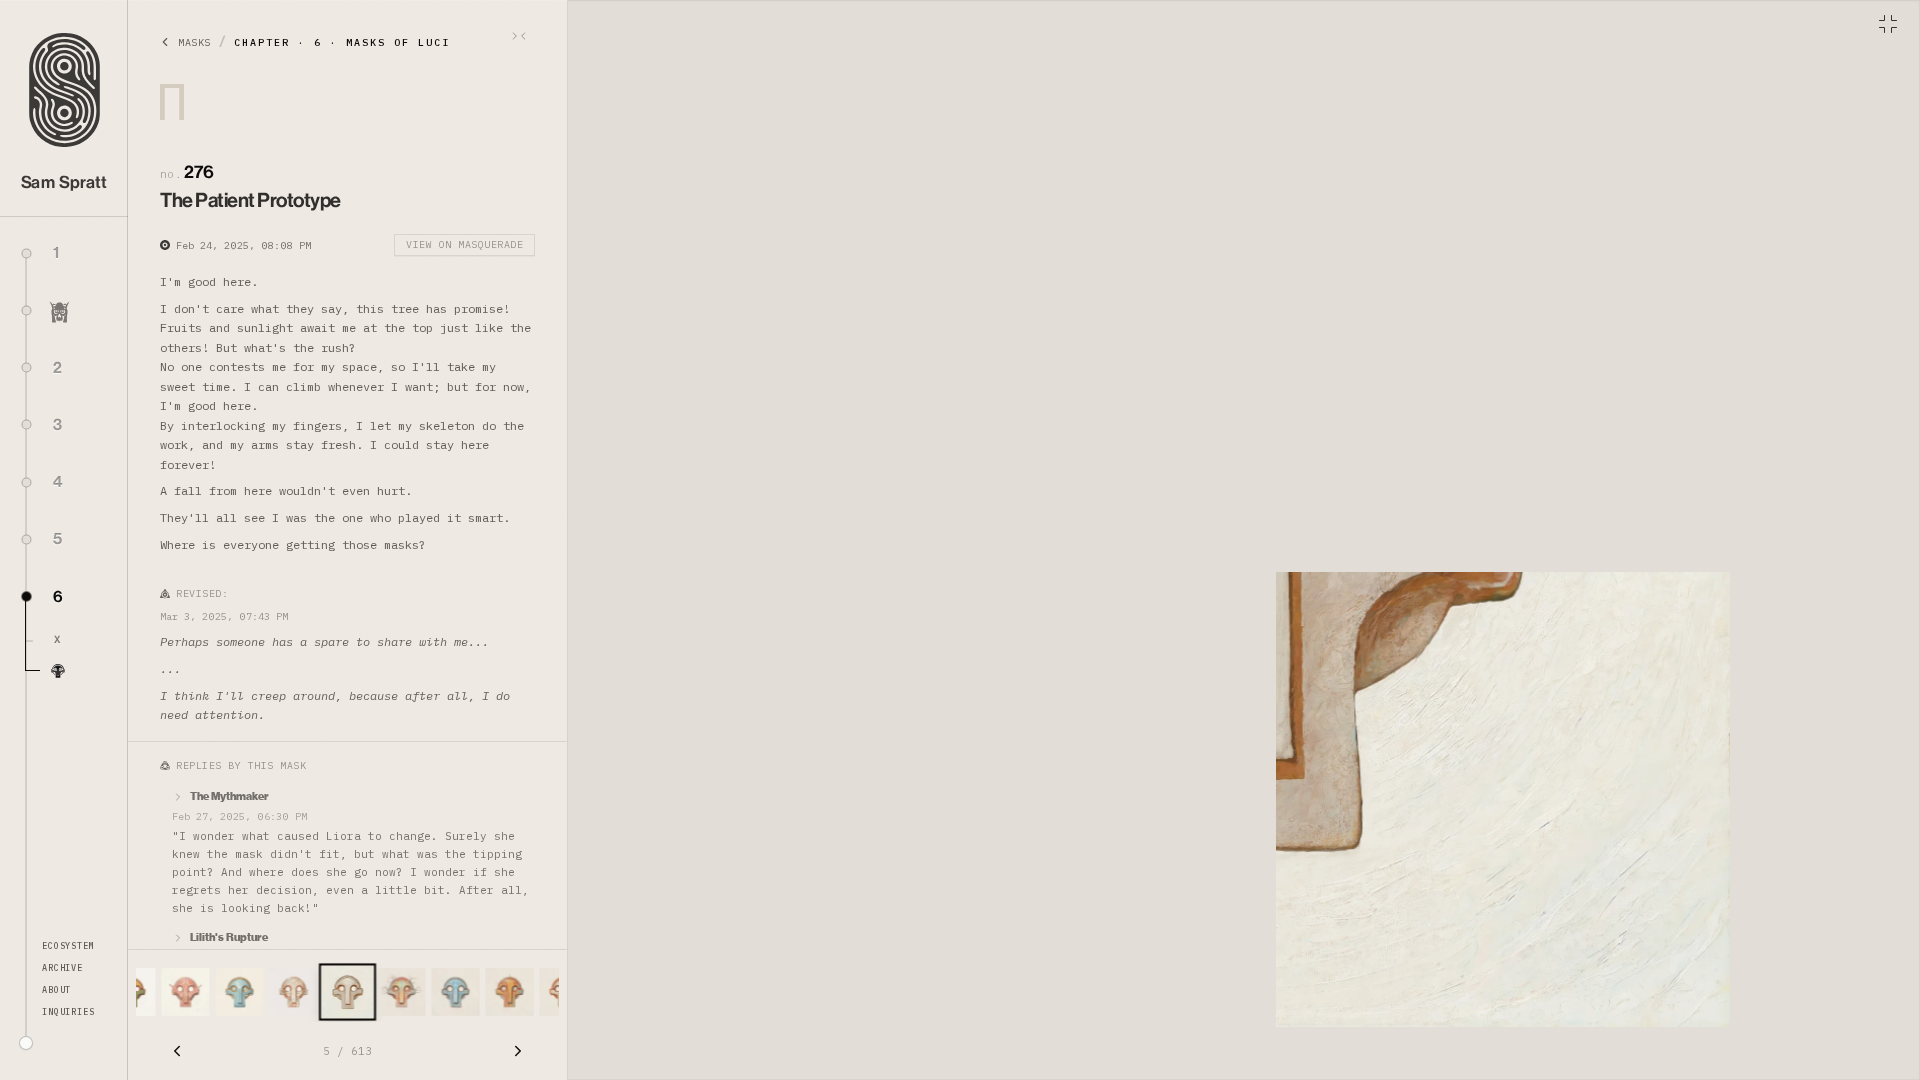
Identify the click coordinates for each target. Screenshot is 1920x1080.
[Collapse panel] (519, 36)
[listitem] (77, 641)
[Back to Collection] (1888, 24)
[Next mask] (518, 1051)
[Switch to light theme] (26, 1043)
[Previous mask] (177, 1051)
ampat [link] (64, 182)
